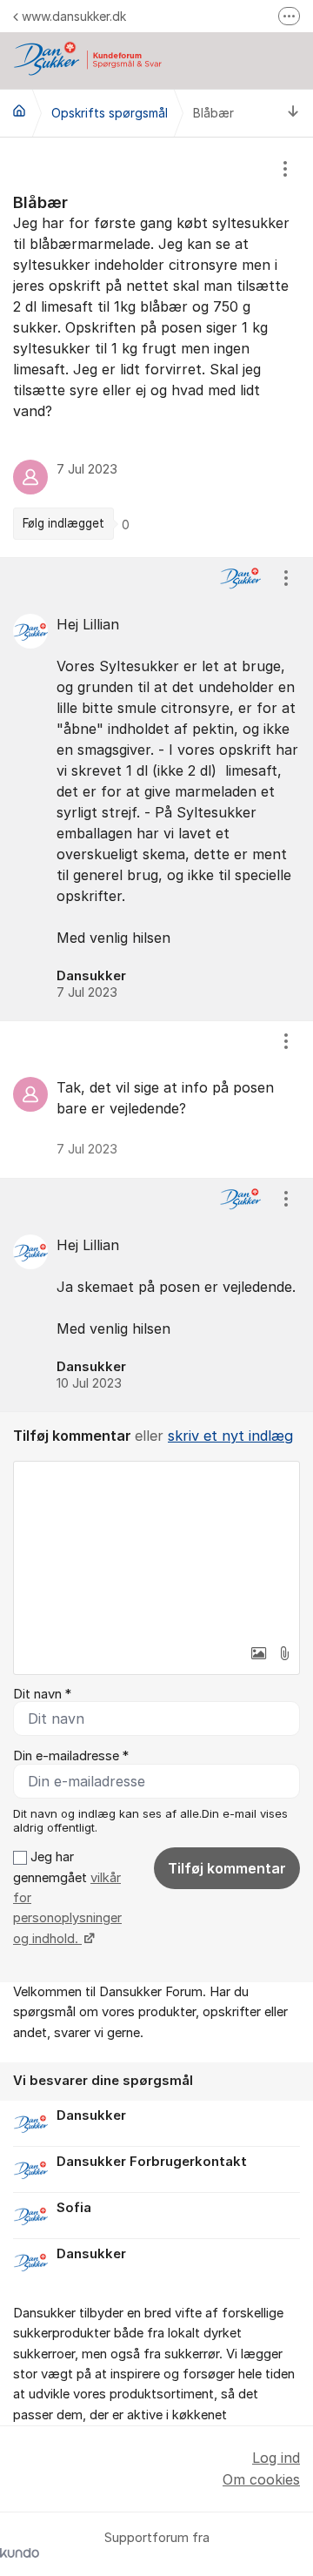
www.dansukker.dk (74, 16)
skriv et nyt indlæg (230, 1436)
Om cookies (261, 2479)
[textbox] (156, 1549)
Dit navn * (42, 1694)
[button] (258, 1653)
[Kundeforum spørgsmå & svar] (19, 111)
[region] (156, 347)
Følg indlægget (63, 523)
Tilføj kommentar (227, 1868)
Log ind (276, 2458)
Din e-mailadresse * (71, 1756)
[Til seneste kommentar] (293, 113)
